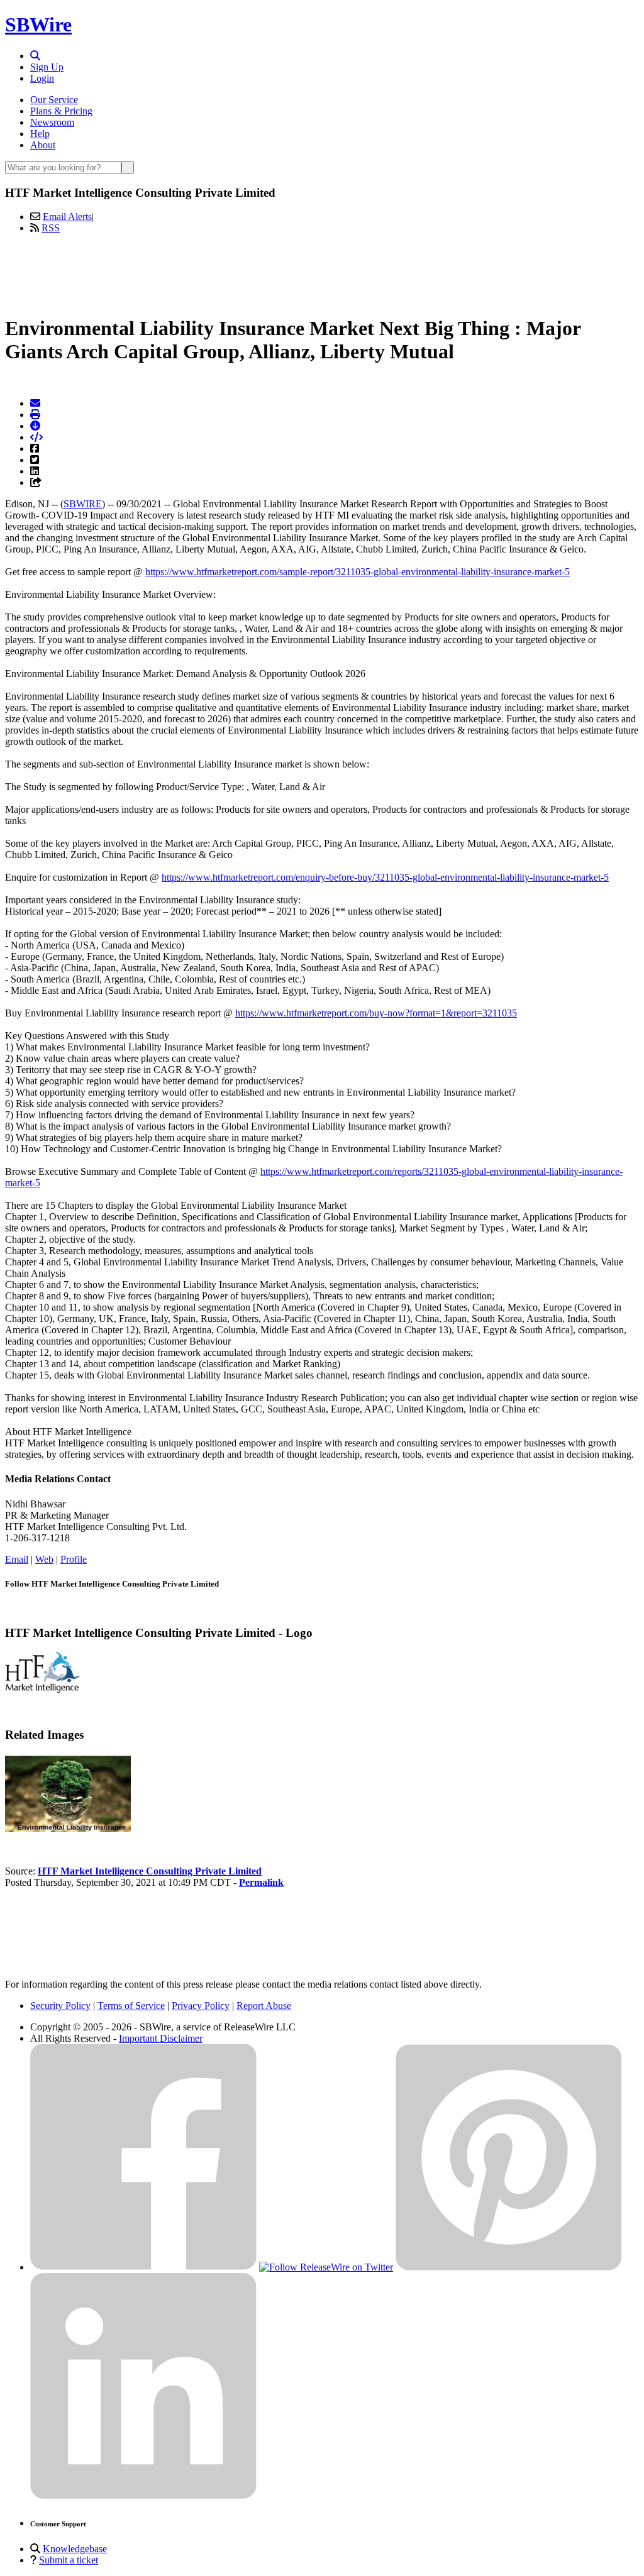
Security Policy (60, 2006)
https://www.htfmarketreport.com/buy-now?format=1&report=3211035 (376, 1013)
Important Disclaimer (161, 2038)
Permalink (261, 1882)
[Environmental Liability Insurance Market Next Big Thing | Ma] (68, 1828)
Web (44, 1559)
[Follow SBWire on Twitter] (326, 2267)
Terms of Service (131, 2006)
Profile (74, 1559)
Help (40, 134)
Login (42, 78)
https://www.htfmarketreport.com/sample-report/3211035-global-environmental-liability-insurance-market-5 (358, 572)
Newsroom (52, 122)
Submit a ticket (69, 2560)
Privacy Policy (201, 2006)
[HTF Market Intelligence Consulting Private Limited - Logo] (42, 1689)
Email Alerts (67, 217)
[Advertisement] (322, 272)
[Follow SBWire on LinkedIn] (143, 2496)
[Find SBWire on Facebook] (143, 2267)
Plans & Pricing (61, 111)
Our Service (54, 100)
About (43, 145)
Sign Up (47, 67)
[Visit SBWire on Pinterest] (509, 2267)
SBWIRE (83, 504)
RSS (51, 228)
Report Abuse (264, 2006)
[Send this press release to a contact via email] (35, 403)
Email (17, 1559)
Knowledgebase (75, 2549)
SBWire (38, 25)
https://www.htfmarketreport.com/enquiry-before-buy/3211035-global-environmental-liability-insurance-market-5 (385, 877)
